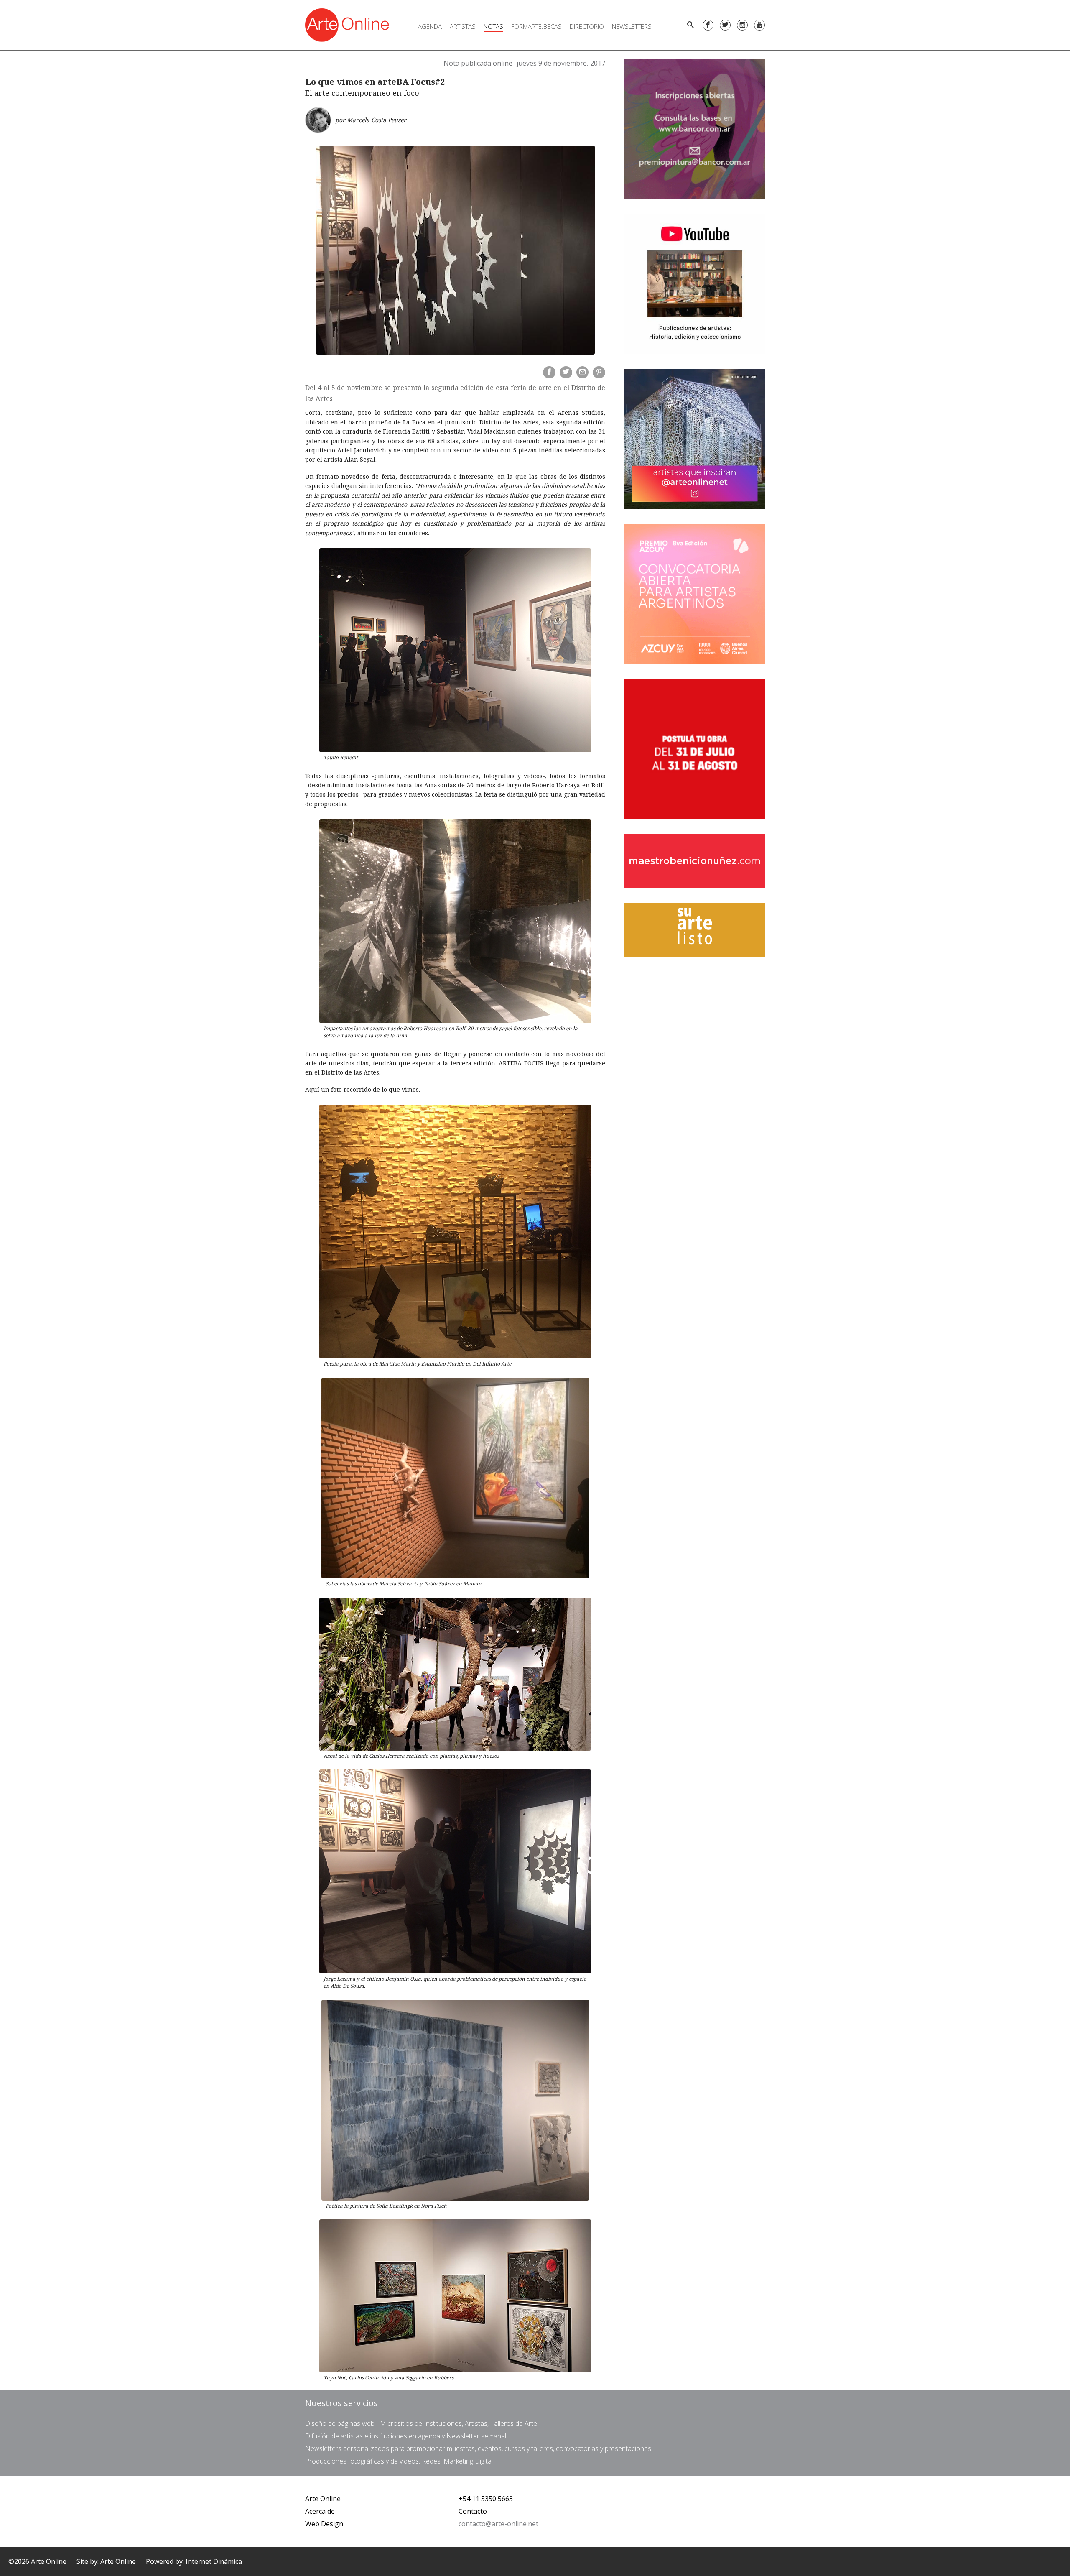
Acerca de (320, 2511)
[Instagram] (742, 25)
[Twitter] (725, 25)
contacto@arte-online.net (498, 2524)
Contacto (473, 2511)
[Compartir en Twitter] (566, 373)
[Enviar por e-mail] (583, 373)
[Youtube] (759, 25)
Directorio (587, 26)
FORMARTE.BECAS (536, 26)
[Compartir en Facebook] (549, 373)
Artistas (463, 26)
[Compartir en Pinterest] (599, 373)
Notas (493, 26)
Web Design (324, 2524)
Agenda (430, 26)
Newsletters (632, 26)
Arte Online (323, 2499)
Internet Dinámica (214, 2561)
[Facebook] (708, 25)
